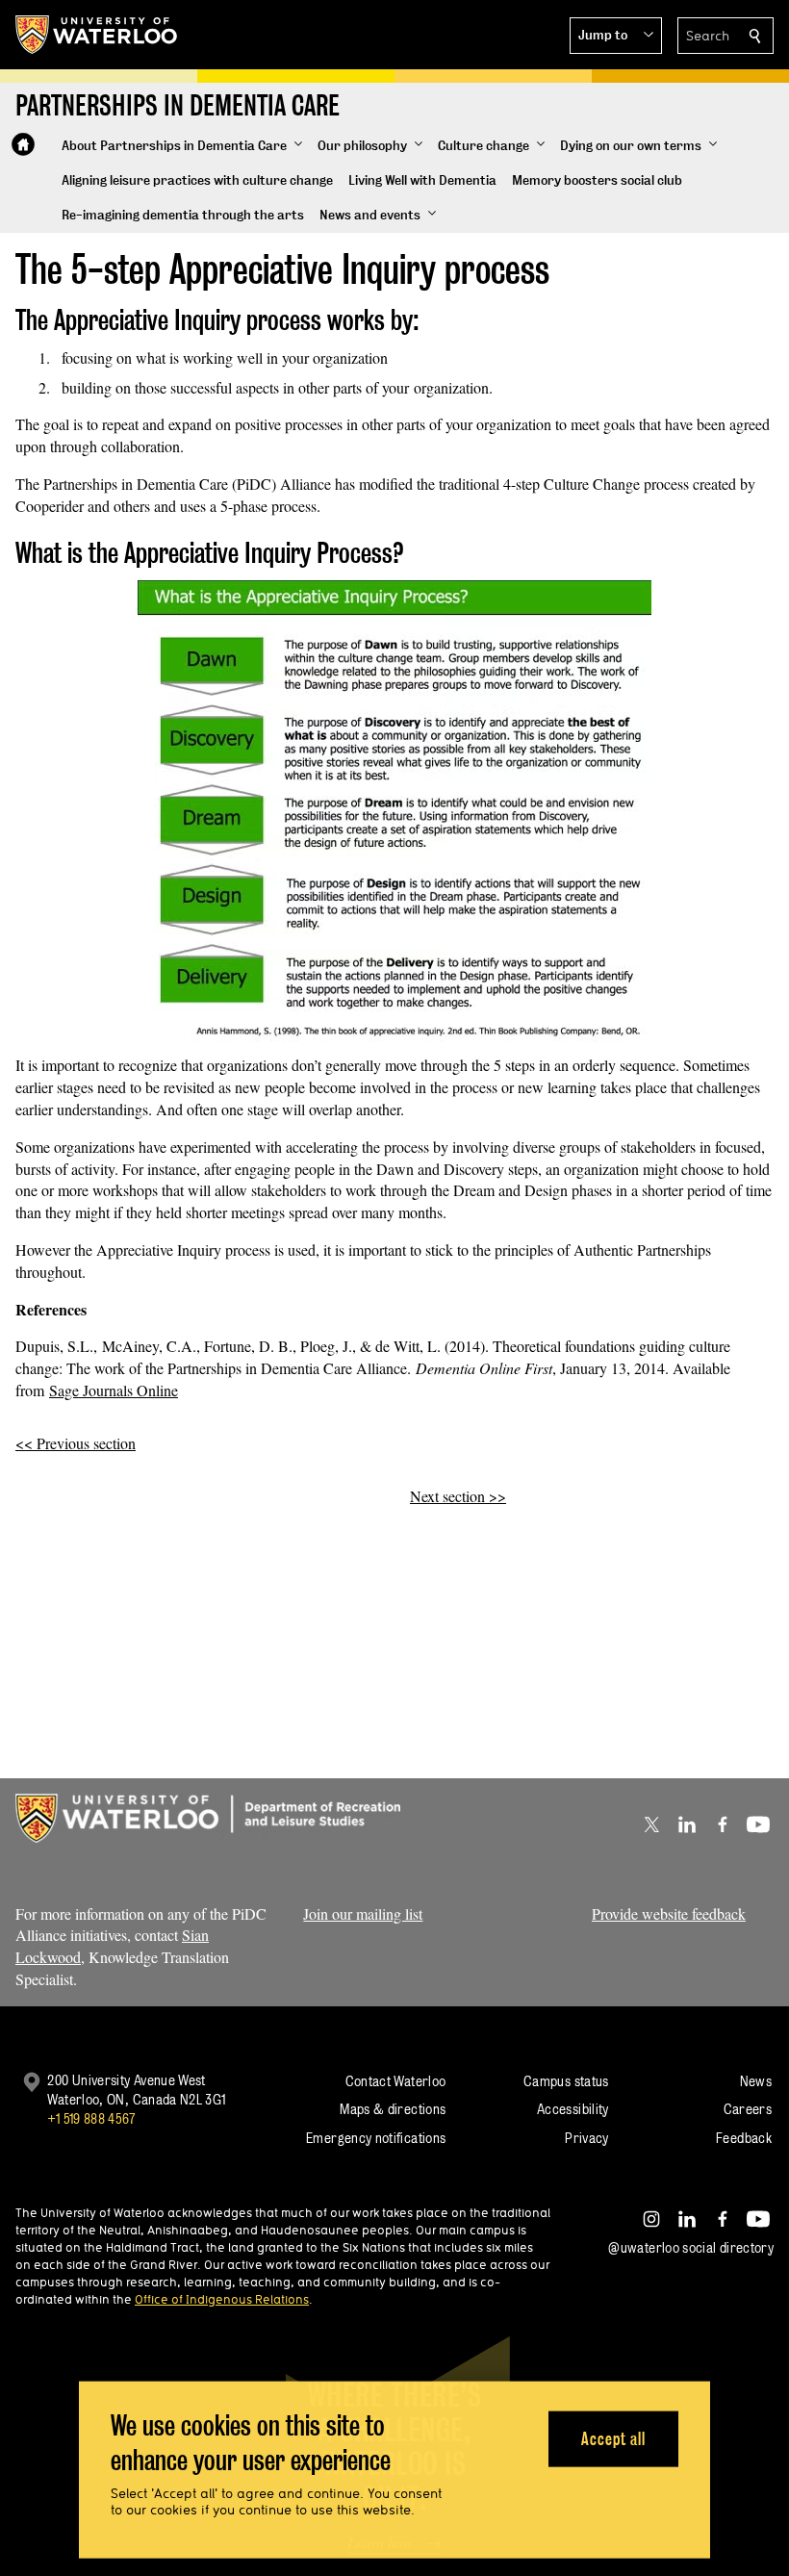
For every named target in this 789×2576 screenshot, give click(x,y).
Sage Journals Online (114, 1390)
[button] (616, 36)
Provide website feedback (669, 1913)
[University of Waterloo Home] (97, 35)
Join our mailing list (363, 1913)
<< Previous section (76, 1443)
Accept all (613, 2438)
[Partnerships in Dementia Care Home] (23, 144)
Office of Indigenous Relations (222, 2299)
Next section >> (458, 1496)
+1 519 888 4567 (91, 2118)
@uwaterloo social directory (691, 2247)
